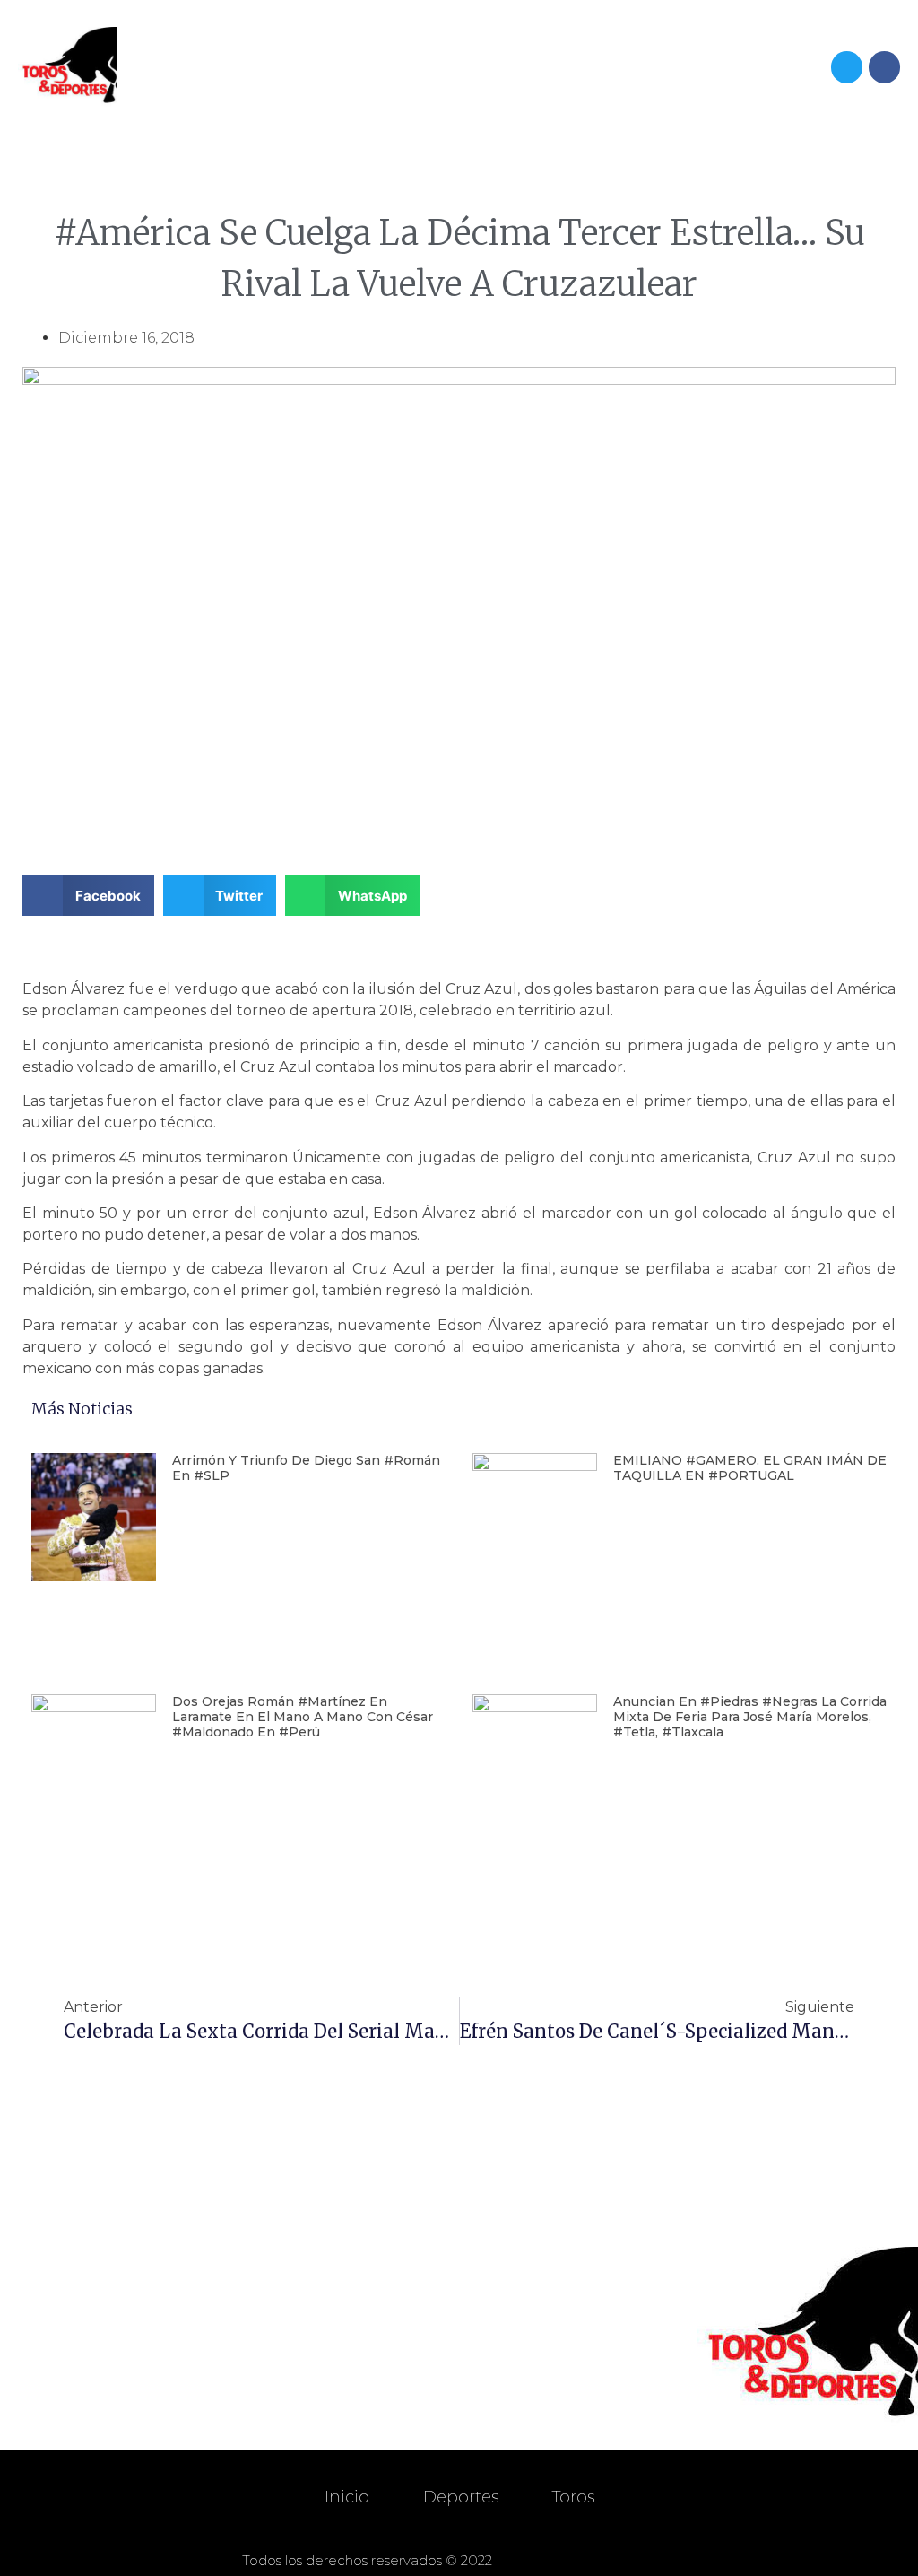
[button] (619, 68)
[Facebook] (884, 67)
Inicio (347, 2497)
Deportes (461, 2497)
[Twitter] (847, 67)
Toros (573, 2497)
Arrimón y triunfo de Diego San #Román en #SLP (306, 1468)
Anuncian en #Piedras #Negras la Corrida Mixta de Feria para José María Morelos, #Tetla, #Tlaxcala (750, 1717)
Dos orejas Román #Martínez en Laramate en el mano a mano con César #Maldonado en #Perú (303, 1717)
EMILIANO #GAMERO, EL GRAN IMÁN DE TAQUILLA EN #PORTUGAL (750, 1468)
